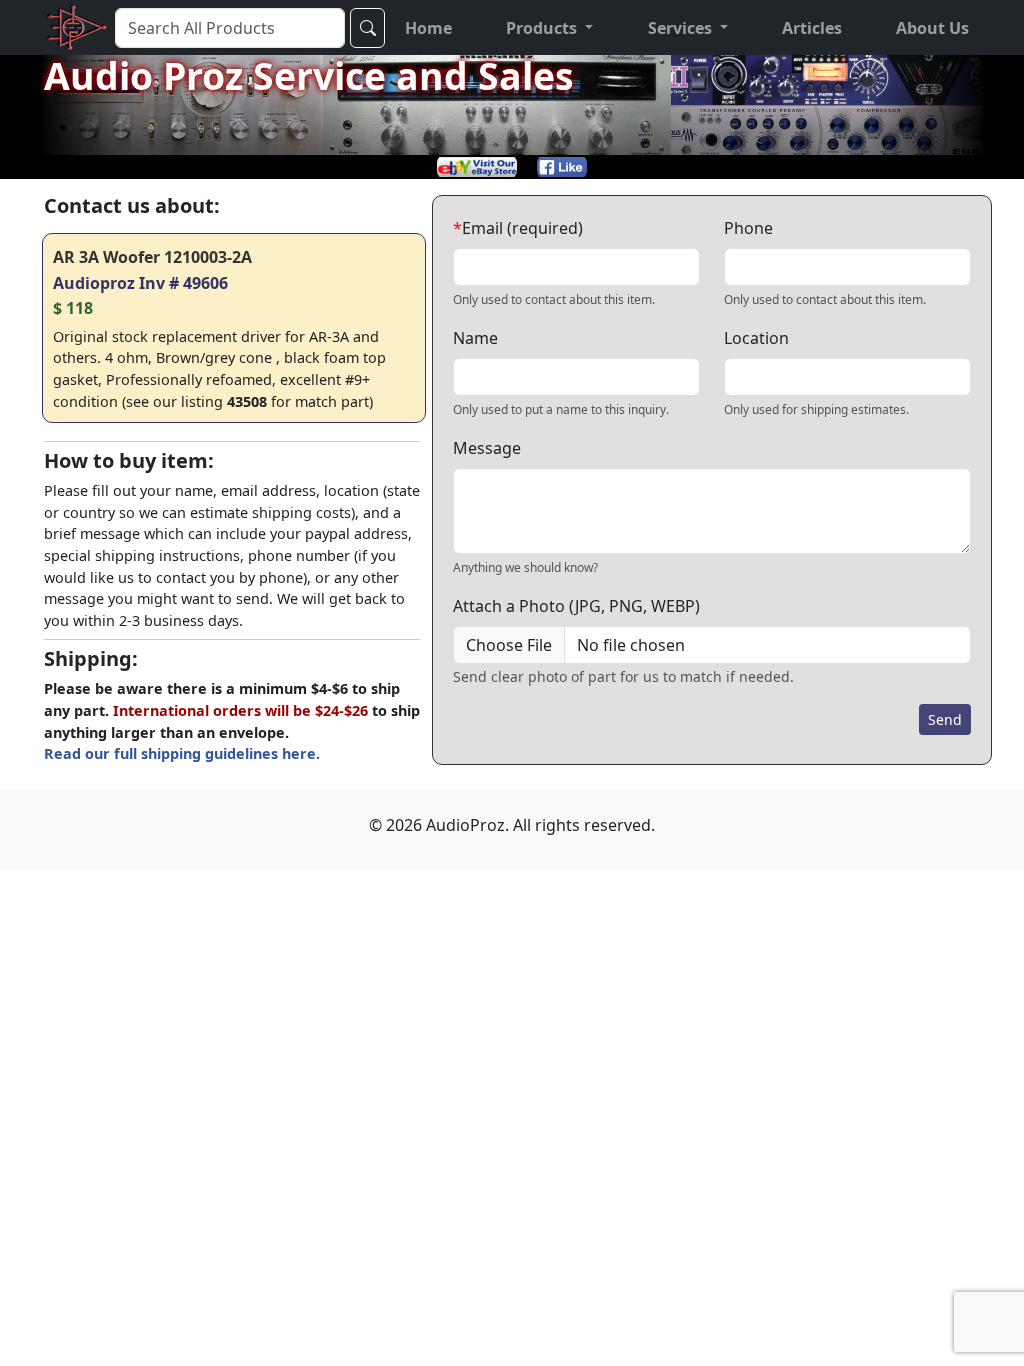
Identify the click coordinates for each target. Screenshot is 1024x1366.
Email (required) (518, 228)
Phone (748, 228)
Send (945, 719)
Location (756, 338)
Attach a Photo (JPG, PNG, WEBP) (576, 606)
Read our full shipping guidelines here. (182, 753)
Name (475, 338)
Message (487, 448)
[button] (549, 28)
